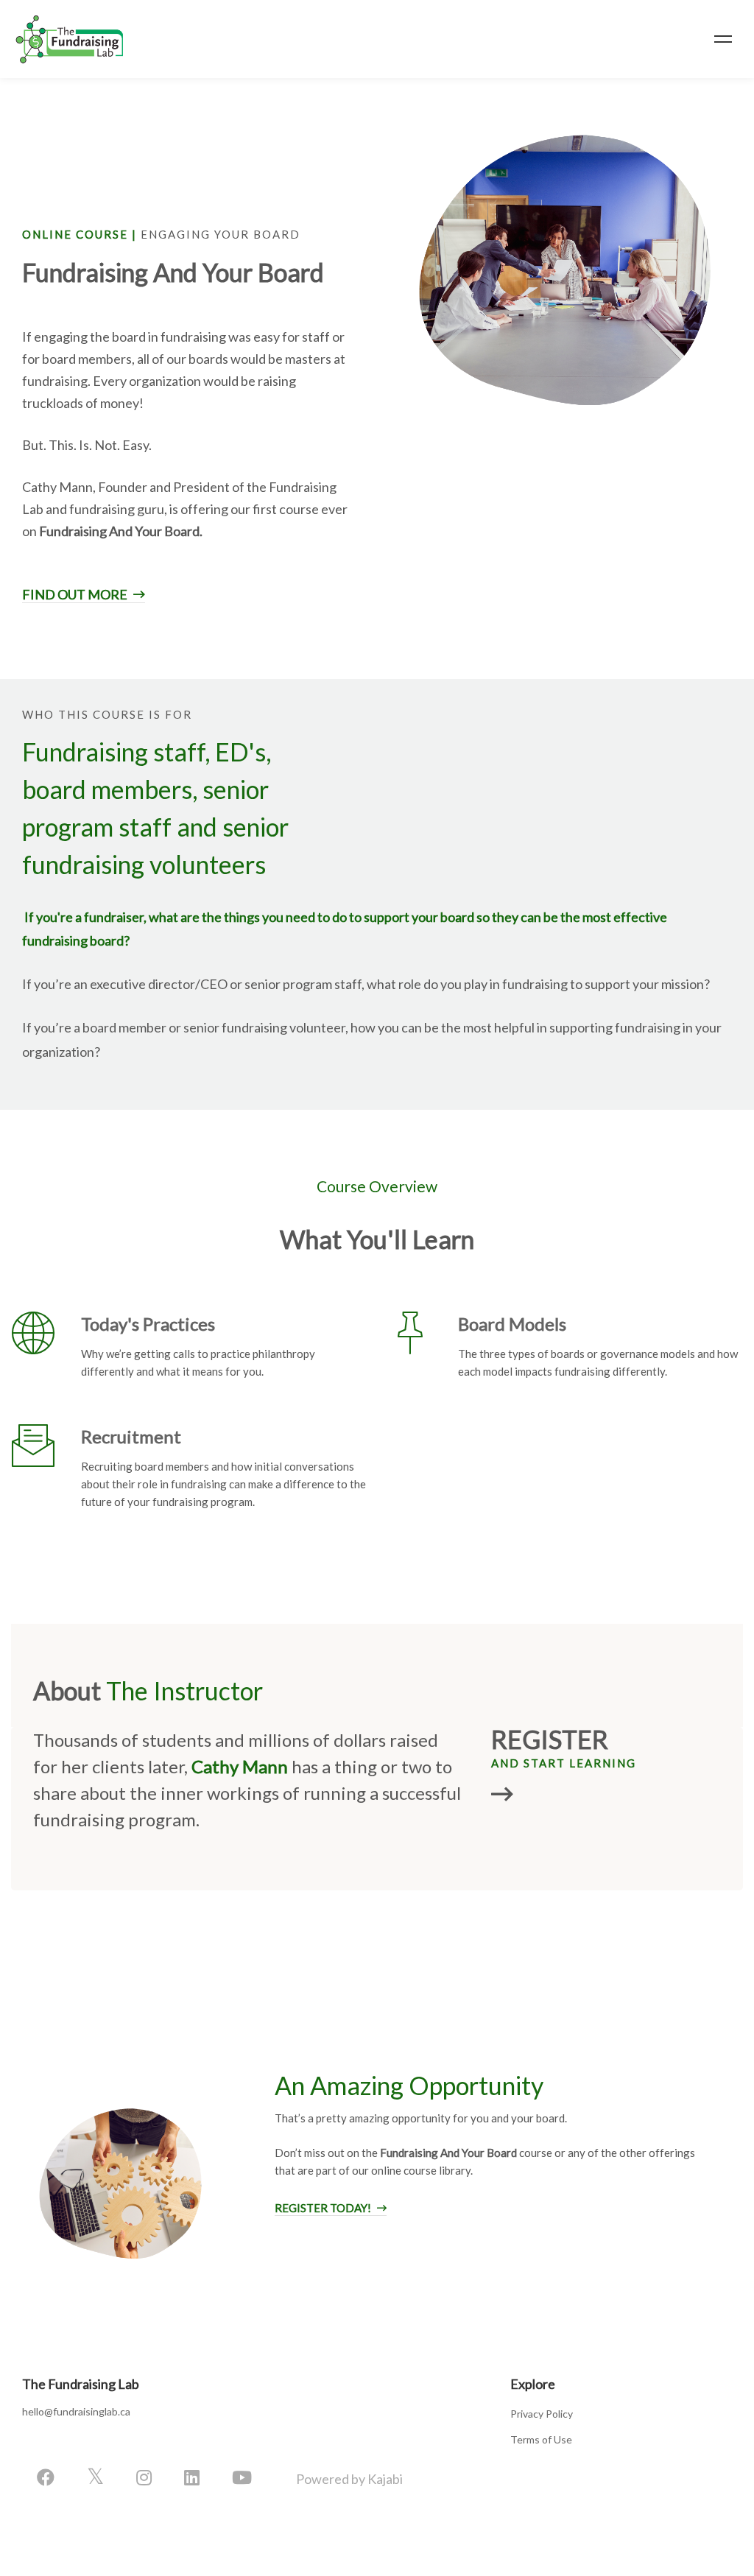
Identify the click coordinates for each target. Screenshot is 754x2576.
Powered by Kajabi (349, 2479)
